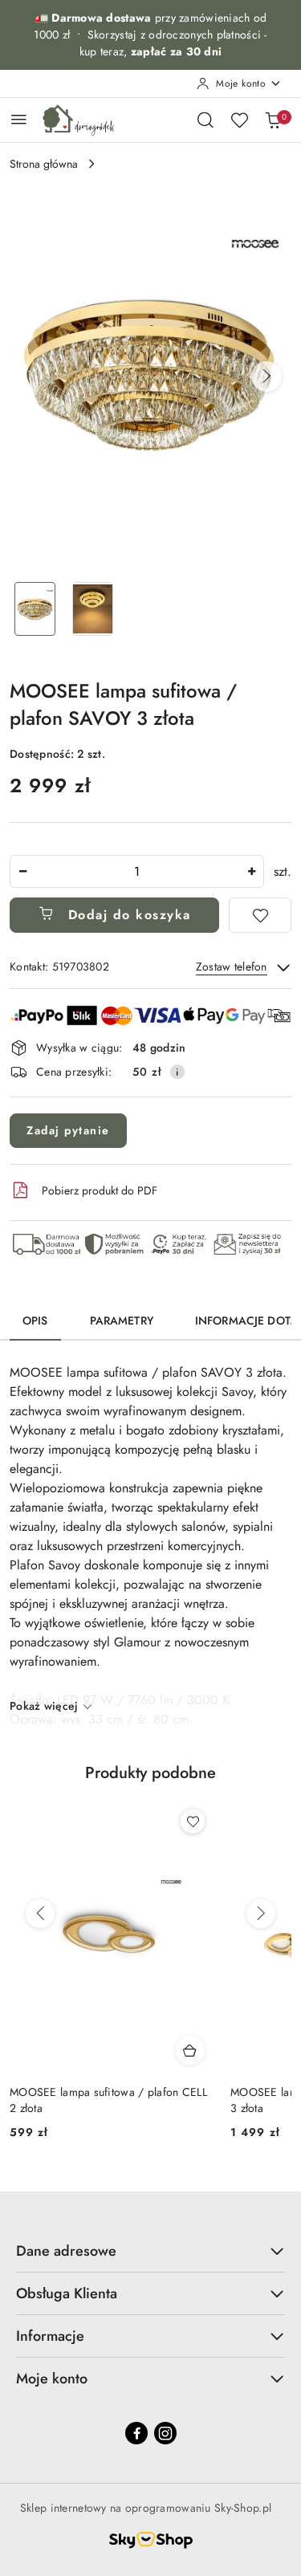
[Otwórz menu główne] (19, 119)
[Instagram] (165, 2433)
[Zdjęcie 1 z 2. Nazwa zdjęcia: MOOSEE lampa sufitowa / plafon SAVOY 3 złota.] (35, 609)
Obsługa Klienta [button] (67, 2293)
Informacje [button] (50, 2336)
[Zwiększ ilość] (251, 871)
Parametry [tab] (122, 1321)
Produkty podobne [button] (150, 1773)
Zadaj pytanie (68, 1130)
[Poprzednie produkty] (40, 1914)
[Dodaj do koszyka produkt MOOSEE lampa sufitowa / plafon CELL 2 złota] (190, 2050)
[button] (266, 376)
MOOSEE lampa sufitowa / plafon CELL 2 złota (108, 2100)
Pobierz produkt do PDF (100, 1190)
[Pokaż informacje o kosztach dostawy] (177, 1072)
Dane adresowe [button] (66, 2251)
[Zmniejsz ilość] (22, 871)
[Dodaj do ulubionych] (260, 915)
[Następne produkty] (261, 1914)
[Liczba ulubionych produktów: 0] (239, 120)
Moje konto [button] (52, 2379)
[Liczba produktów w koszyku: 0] (273, 120)
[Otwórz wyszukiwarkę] (205, 120)
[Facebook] (136, 2433)
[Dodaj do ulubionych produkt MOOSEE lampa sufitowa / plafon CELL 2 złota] (193, 1821)
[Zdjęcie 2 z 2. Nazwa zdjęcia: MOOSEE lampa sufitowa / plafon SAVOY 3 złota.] (93, 609)
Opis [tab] (35, 1321)
